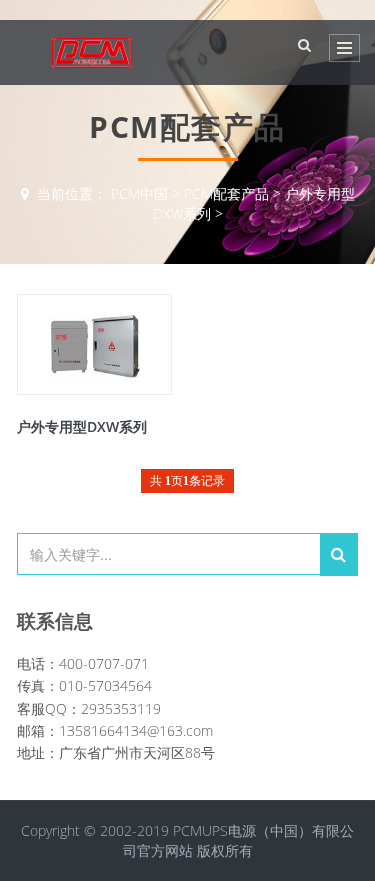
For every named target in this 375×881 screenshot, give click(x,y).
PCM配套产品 (226, 193)
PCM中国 (139, 193)
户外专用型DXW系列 (82, 426)
